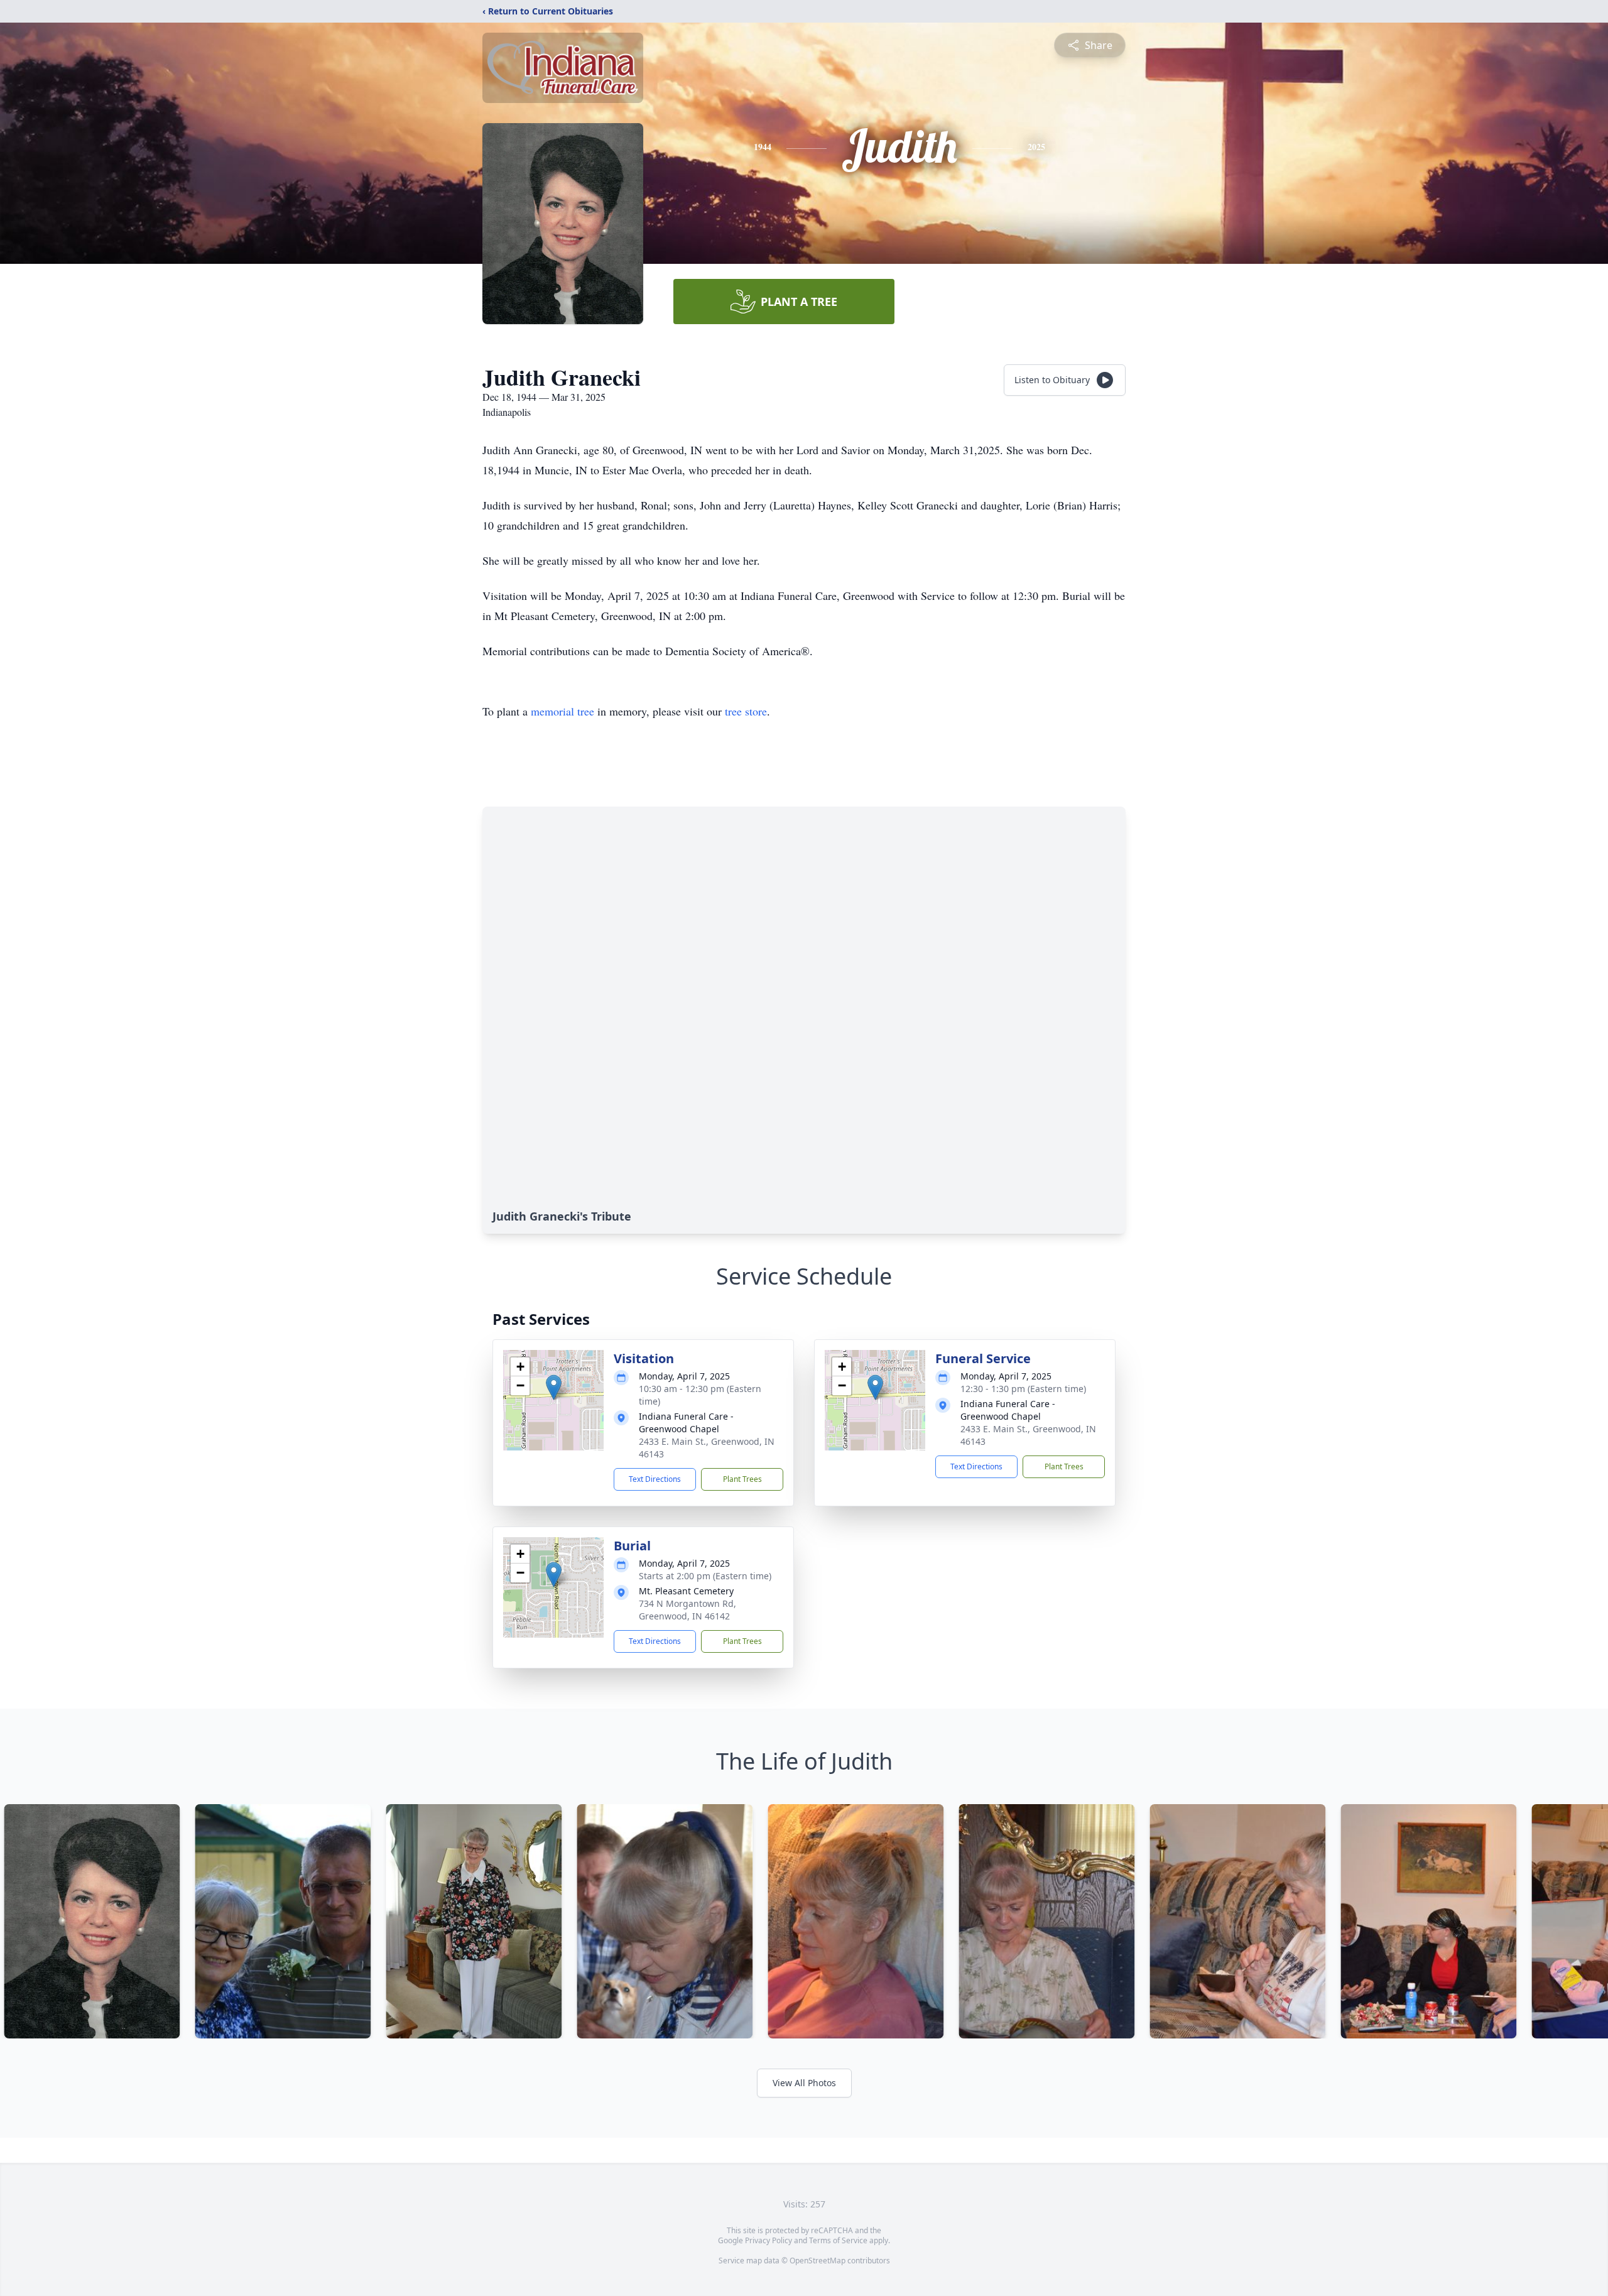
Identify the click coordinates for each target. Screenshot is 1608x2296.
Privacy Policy (769, 2240)
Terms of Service (838, 2240)
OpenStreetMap (818, 2261)
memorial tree (562, 711)
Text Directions (655, 1479)
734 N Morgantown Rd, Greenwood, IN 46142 (687, 1610)
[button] (554, 1387)
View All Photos (804, 2083)
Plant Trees (742, 1479)
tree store (746, 711)
